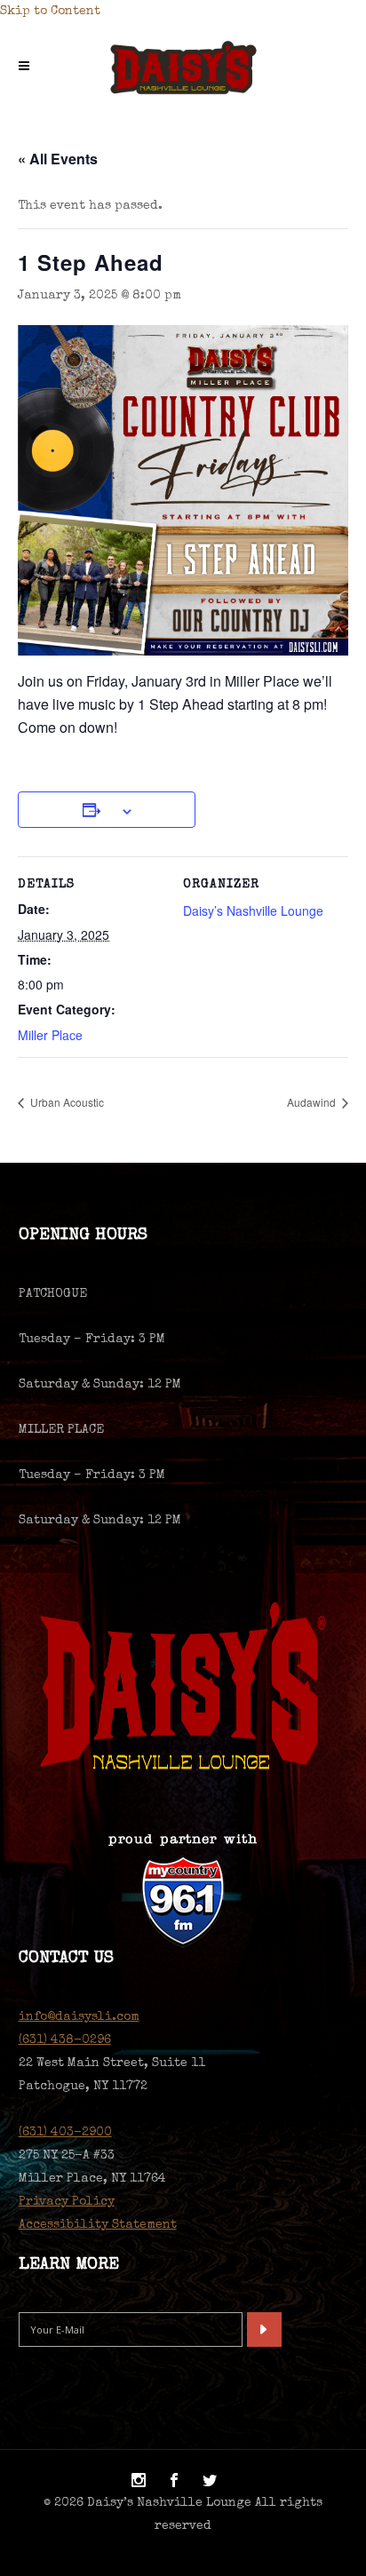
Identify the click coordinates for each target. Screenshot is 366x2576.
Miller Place (50, 1035)
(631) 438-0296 (65, 2040)
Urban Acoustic (66, 1102)
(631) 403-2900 (65, 2133)
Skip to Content (50, 12)
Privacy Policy (67, 2202)
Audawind (313, 1102)
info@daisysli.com (79, 2017)
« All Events (58, 159)
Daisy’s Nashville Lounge (253, 910)
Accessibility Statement (98, 2225)
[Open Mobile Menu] (28, 68)
